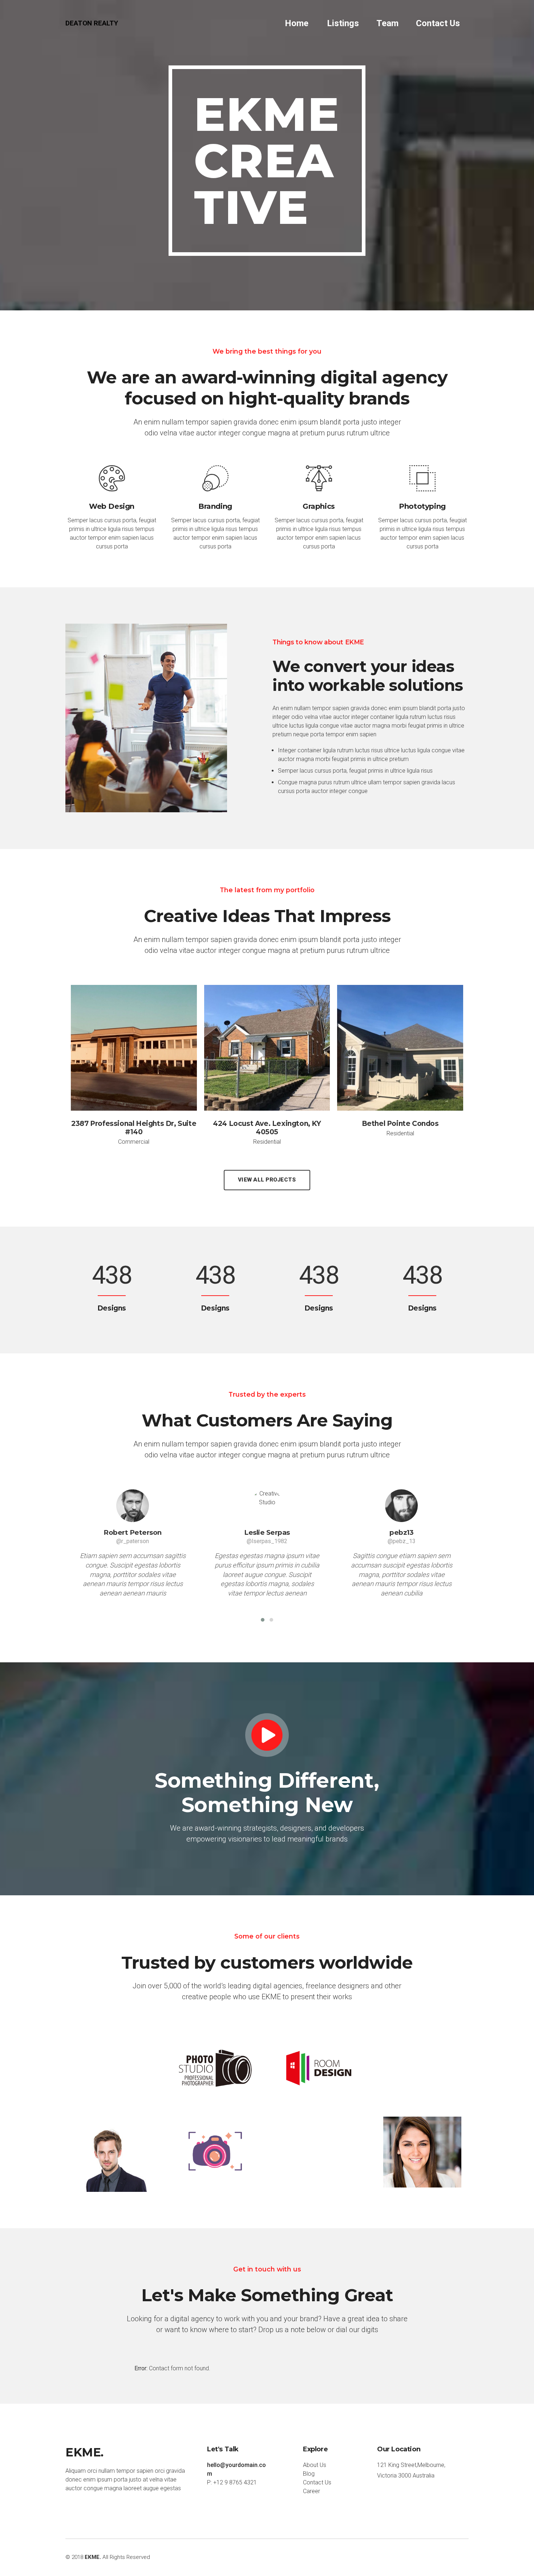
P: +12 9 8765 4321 (232, 2482)
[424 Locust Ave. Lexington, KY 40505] (267, 1055)
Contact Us (438, 23)
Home (296, 23)
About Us (315, 2465)
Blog (309, 2474)
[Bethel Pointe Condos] (400, 1055)
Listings (343, 23)
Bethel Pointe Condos (400, 1124)
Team (387, 23)
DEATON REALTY (92, 23)
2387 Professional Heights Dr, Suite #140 (134, 1128)
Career (311, 2491)
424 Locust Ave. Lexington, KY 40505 (267, 1128)
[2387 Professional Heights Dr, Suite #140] (134, 1055)
